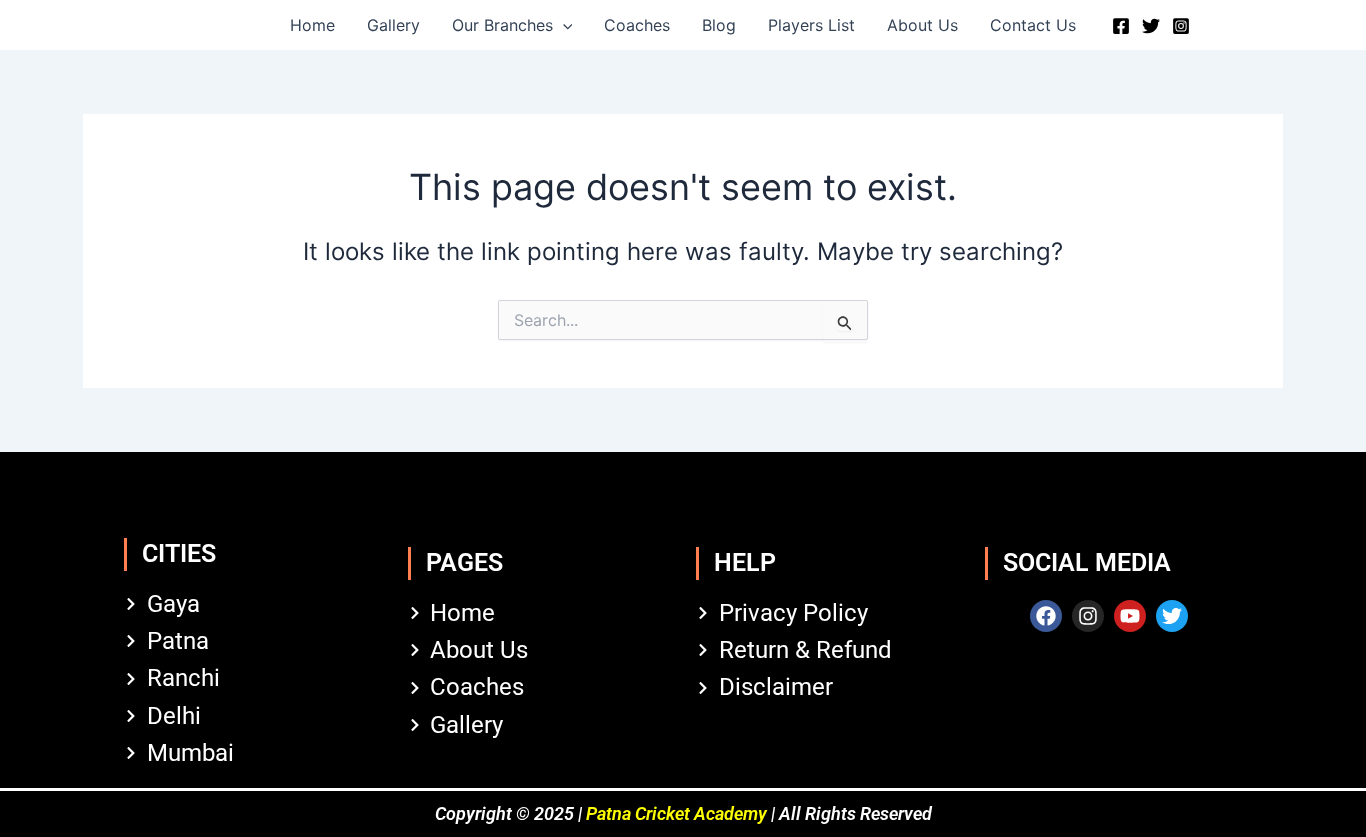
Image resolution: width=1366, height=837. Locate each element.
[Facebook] (1121, 26)
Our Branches (502, 25)
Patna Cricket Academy (676, 813)
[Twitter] (1151, 26)
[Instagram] (1181, 26)
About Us (922, 25)
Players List (811, 25)
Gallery (393, 25)
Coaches (637, 25)
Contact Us (1033, 25)
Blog (719, 25)
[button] (563, 25)
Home (312, 25)
